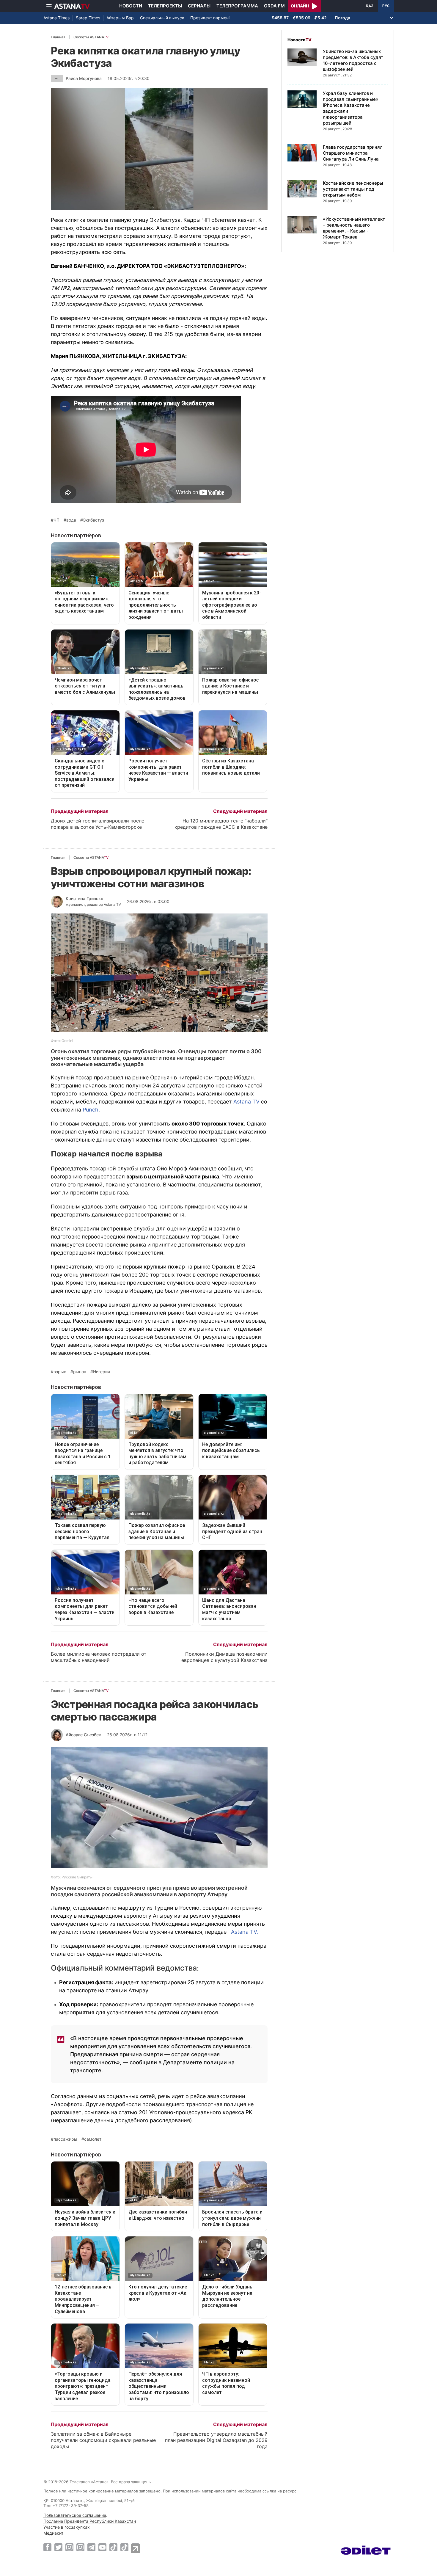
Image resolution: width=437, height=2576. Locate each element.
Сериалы (199, 6)
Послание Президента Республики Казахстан (90, 2521)
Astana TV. (245, 1932)
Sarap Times (88, 18)
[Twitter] (58, 2547)
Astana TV (246, 1102)
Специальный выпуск (162, 18)
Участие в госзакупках (67, 2527)
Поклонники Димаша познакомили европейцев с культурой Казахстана (224, 1657)
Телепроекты (165, 6)
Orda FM (274, 6)
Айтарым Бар (120, 18)
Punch (91, 1110)
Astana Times (56, 18)
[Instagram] (69, 2547)
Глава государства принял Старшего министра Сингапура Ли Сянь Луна (353, 153)
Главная (58, 37)
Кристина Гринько (84, 898)
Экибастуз (93, 520)
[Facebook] (47, 2547)
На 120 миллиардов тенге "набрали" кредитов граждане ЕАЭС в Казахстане (221, 824)
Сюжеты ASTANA (91, 37)
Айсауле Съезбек (83, 1735)
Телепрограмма (237, 6)
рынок (80, 1372)
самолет (93, 2139)
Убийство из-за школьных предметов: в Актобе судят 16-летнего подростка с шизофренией (353, 60)
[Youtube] (102, 2547)
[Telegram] (91, 2547)
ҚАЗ (370, 6)
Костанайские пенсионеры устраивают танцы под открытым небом (353, 189)
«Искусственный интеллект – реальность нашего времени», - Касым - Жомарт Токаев (354, 228)
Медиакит (53, 2533)
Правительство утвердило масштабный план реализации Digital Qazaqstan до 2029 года (216, 2440)
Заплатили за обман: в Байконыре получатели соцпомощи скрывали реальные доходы (103, 2440)
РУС (386, 6)
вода (71, 520)
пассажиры (65, 2139)
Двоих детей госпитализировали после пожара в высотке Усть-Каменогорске (98, 824)
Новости (131, 6)
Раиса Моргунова (84, 78)
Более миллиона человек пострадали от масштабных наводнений (99, 1657)
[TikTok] (113, 2547)
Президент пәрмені (210, 18)
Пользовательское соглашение (75, 2515)
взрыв (60, 1372)
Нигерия (102, 1372)
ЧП (56, 520)
